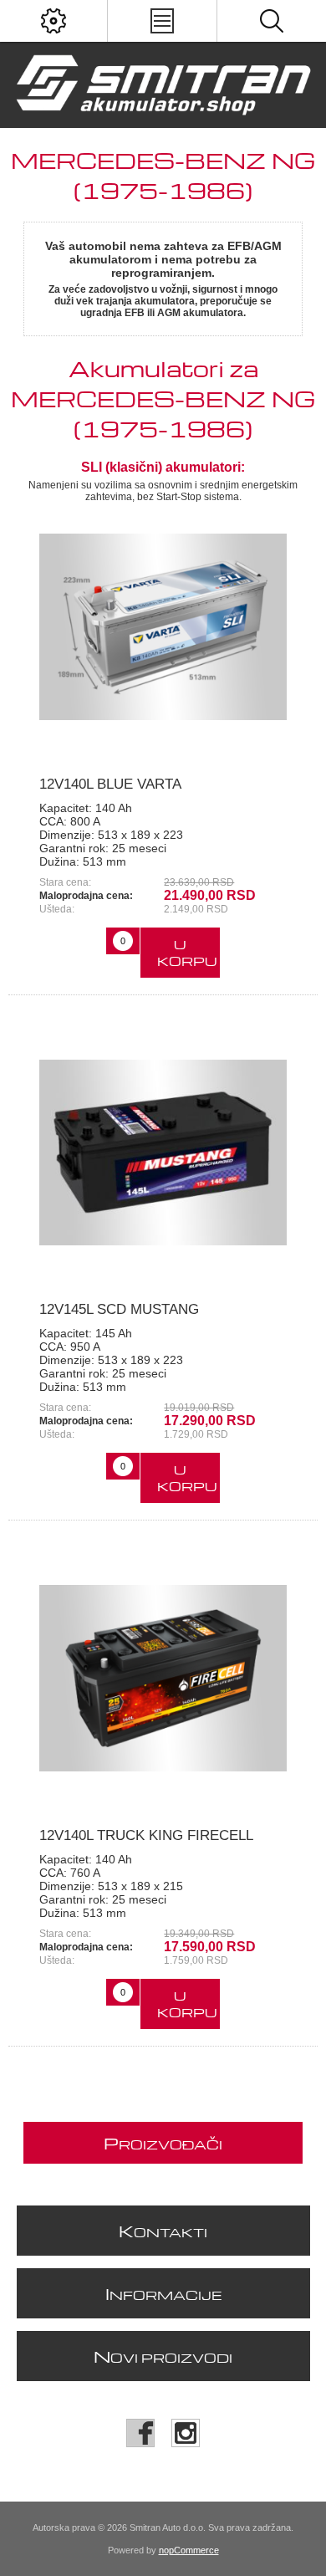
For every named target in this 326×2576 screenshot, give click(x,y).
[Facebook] (140, 2433)
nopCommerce (189, 2550)
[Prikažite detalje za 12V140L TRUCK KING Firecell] (163, 1678)
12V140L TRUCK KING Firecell (146, 1835)
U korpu (187, 953)
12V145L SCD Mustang (119, 1309)
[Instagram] (186, 2433)
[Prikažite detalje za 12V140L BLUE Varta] (163, 626)
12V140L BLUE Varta (110, 784)
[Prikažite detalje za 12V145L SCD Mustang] (163, 1153)
